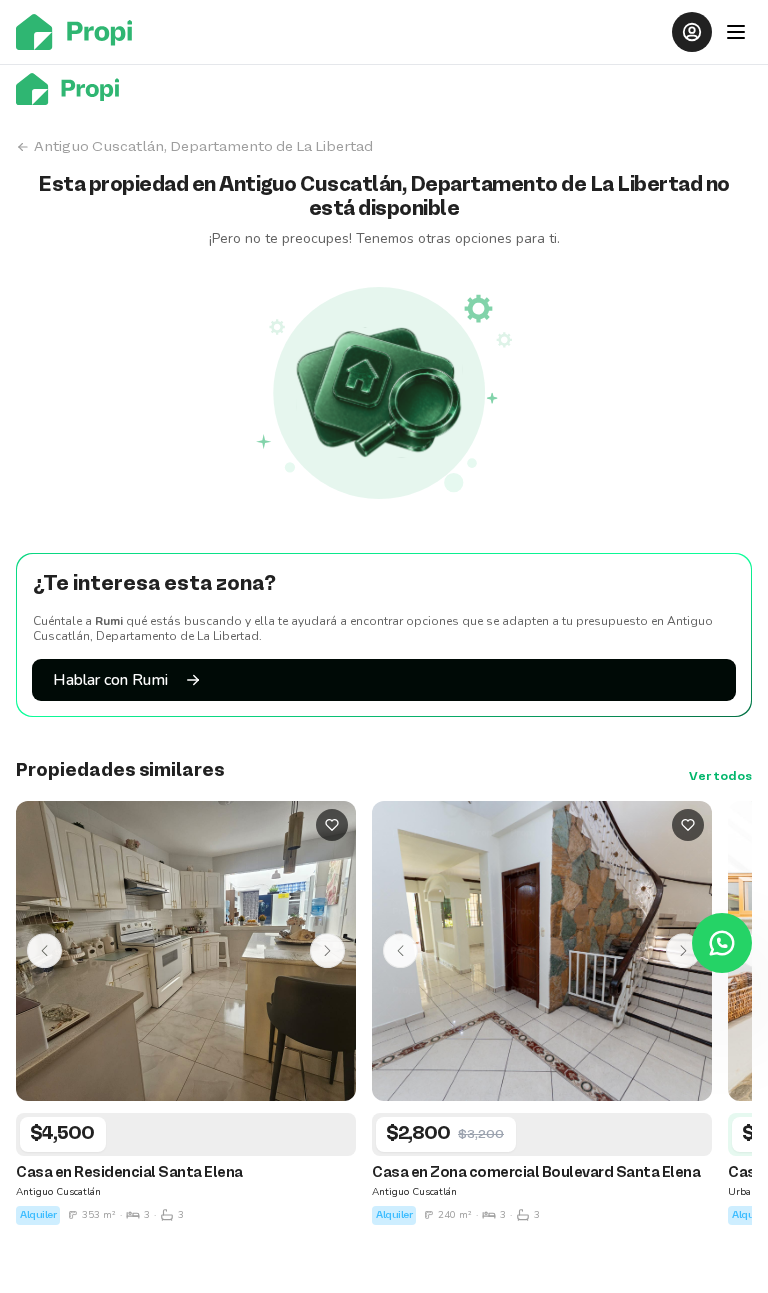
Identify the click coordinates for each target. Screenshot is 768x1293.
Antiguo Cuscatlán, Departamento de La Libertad (203, 147)
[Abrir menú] (736, 32)
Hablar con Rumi (110, 680)
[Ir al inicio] (80, 32)
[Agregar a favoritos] (332, 825)
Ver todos (720, 777)
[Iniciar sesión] (692, 32)
